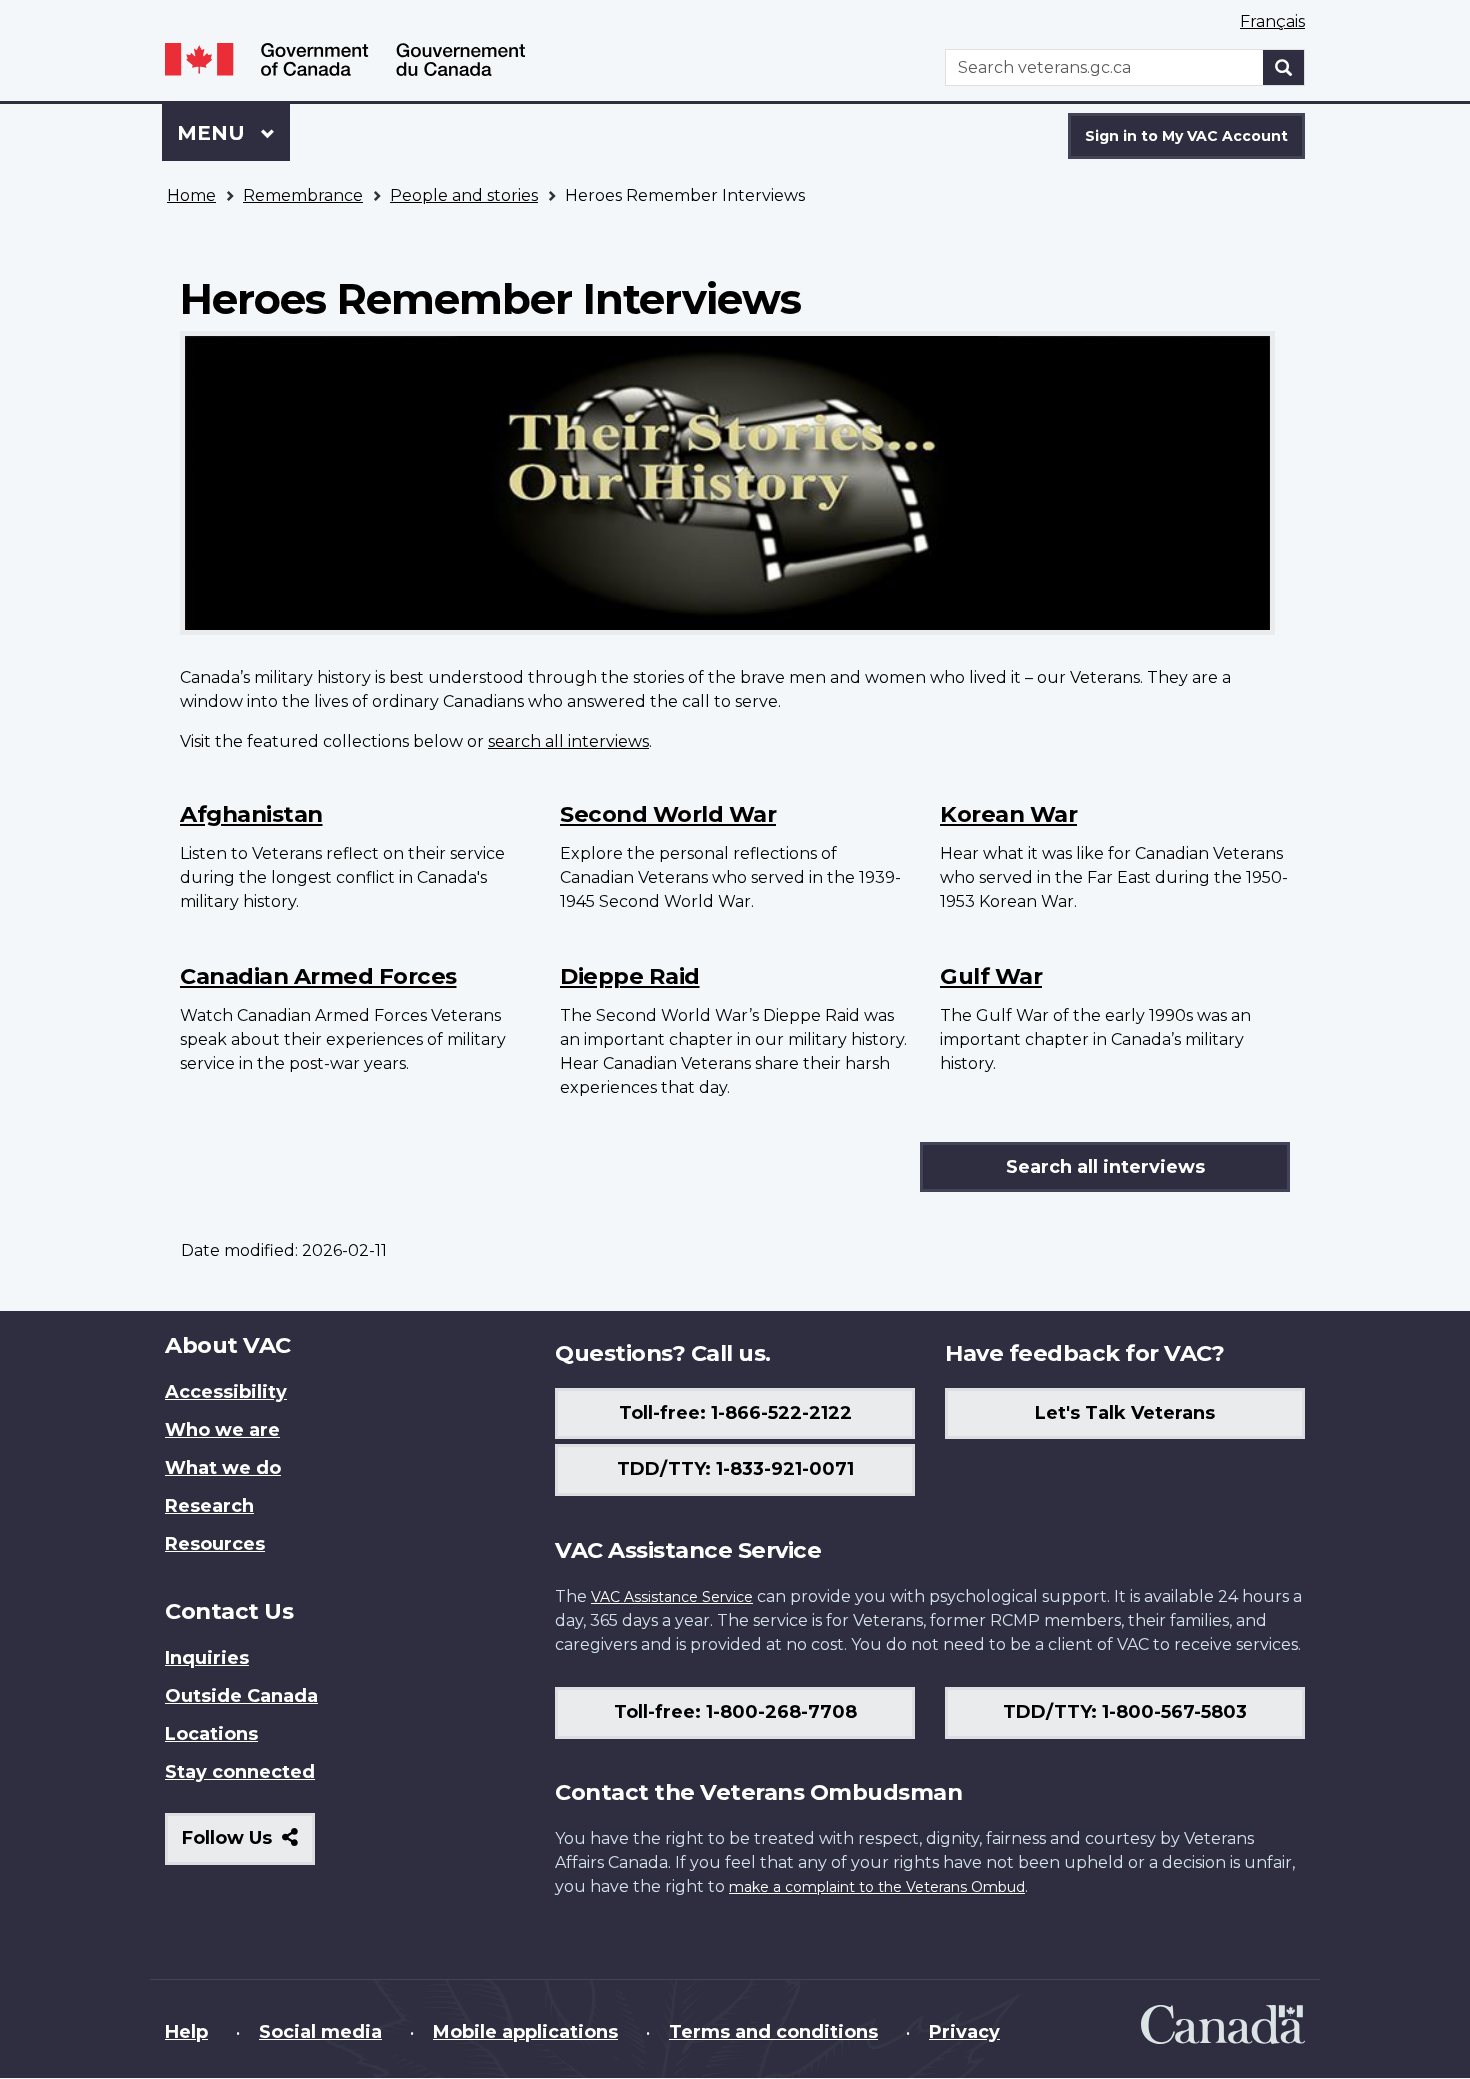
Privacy (964, 2032)
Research (209, 1506)
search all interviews (568, 741)
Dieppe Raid (630, 976)
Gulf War (991, 976)
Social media (320, 2032)
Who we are (222, 1430)
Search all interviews (1105, 1167)
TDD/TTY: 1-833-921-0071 (735, 1469)
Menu (214, 133)
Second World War (668, 814)
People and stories (464, 195)
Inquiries (207, 1658)
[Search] (1284, 67)
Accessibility (226, 1392)
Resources (215, 1544)
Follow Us (248, 1845)
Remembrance (303, 195)
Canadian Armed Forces (318, 976)
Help (186, 2032)
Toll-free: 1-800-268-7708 (735, 1712)
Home (191, 195)
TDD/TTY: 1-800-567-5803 (1125, 1712)
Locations (211, 1734)
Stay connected (240, 1772)
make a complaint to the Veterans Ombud (877, 1887)
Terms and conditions (773, 2032)
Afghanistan (251, 814)
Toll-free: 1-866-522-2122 (735, 1413)
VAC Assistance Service (672, 1597)
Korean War (1008, 814)
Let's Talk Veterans (1125, 1413)
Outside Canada (241, 1696)
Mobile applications (525, 2032)
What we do (223, 1468)
